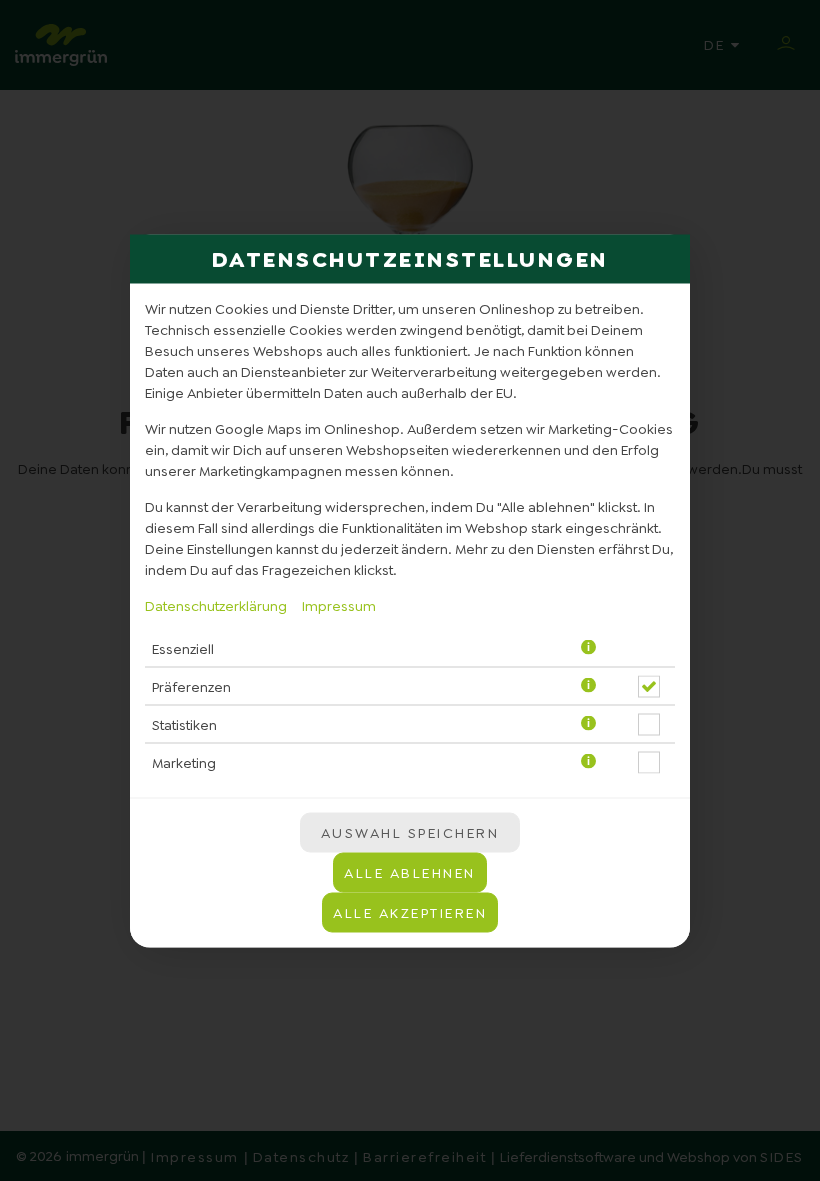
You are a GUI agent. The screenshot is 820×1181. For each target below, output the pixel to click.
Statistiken (184, 725)
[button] (588, 648)
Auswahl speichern (410, 832)
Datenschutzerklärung (216, 605)
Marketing (184, 763)
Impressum (339, 605)
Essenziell (183, 649)
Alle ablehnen (410, 872)
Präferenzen (191, 687)
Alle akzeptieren (410, 912)
